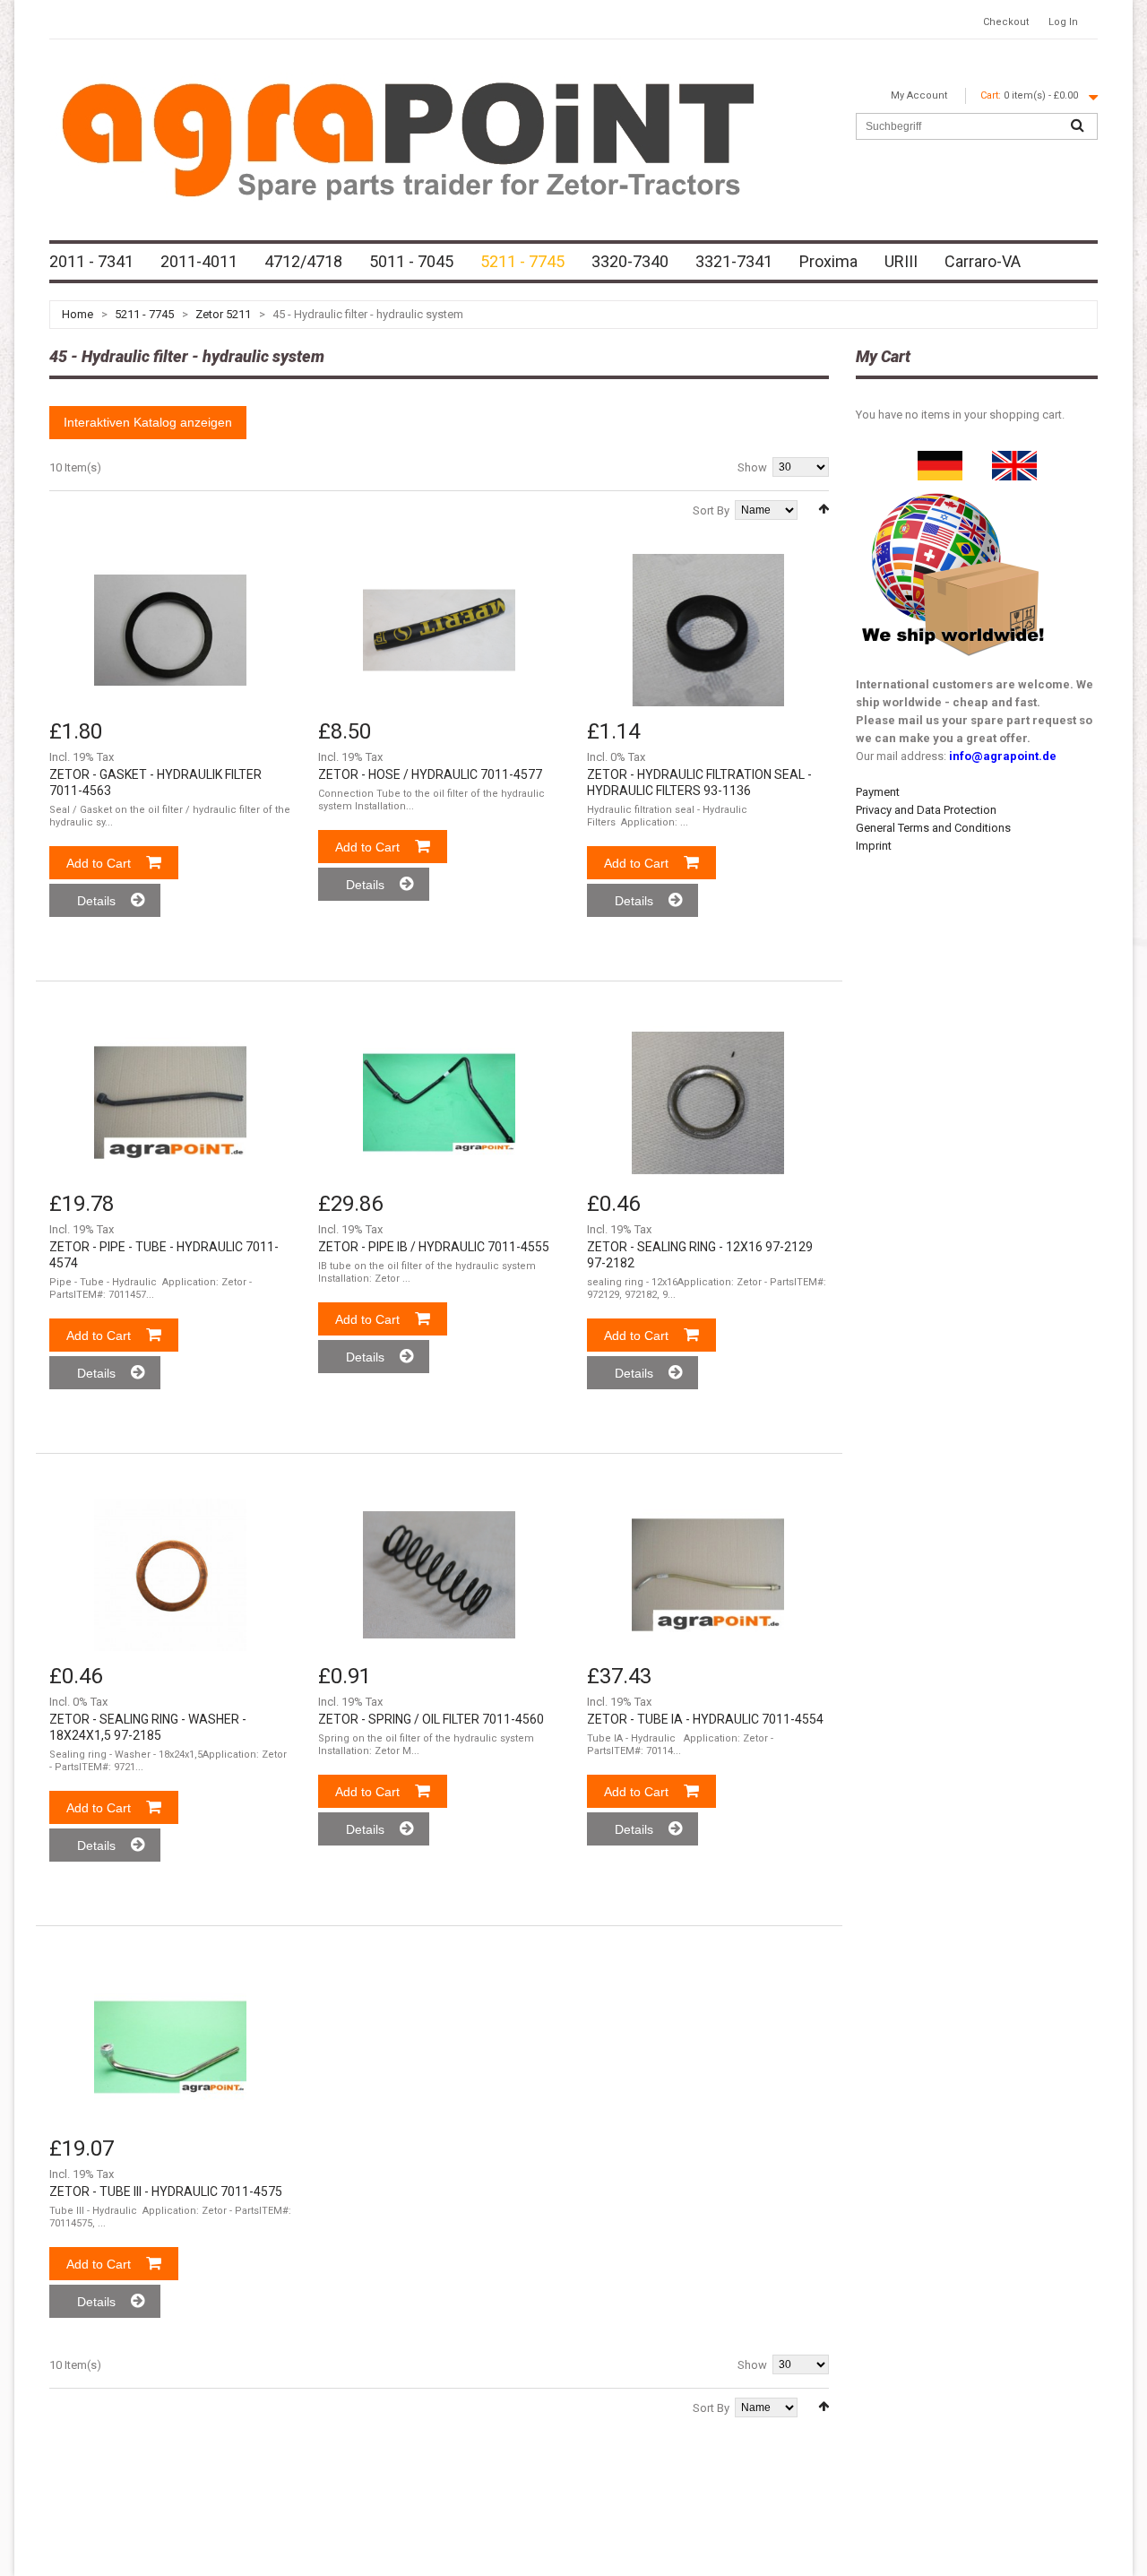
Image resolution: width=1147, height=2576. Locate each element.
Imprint (874, 846)
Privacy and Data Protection (926, 810)
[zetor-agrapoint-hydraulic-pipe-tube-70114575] (170, 2047)
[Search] (1077, 126)
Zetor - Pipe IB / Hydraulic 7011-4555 (434, 1247)
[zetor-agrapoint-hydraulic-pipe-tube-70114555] (439, 1102)
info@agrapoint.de (1003, 756)
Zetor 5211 (223, 314)
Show (752, 467)
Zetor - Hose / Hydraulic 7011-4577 (430, 774)
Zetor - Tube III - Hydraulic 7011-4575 (166, 2191)
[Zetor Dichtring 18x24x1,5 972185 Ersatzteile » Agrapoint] (170, 1575)
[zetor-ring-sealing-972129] (708, 1102)
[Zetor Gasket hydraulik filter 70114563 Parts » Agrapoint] (170, 630)
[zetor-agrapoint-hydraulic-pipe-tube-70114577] (439, 630)
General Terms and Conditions (933, 828)
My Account (919, 95)
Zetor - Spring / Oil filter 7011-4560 (431, 1719)
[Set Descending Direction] (824, 509)
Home (78, 314)
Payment (878, 792)
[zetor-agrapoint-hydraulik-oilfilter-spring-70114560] (439, 1575)
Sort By (711, 510)
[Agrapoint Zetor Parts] (1014, 459)
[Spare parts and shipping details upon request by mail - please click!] (953, 489)
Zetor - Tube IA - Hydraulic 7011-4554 (705, 1719)
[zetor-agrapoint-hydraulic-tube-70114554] (708, 1575)
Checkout (1006, 22)
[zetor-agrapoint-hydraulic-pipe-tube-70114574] (170, 1102)
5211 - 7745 (144, 314)
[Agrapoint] (408, 139)
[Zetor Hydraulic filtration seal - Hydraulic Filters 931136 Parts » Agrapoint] (708, 630)
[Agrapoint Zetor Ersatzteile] (940, 459)
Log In (1063, 22)
